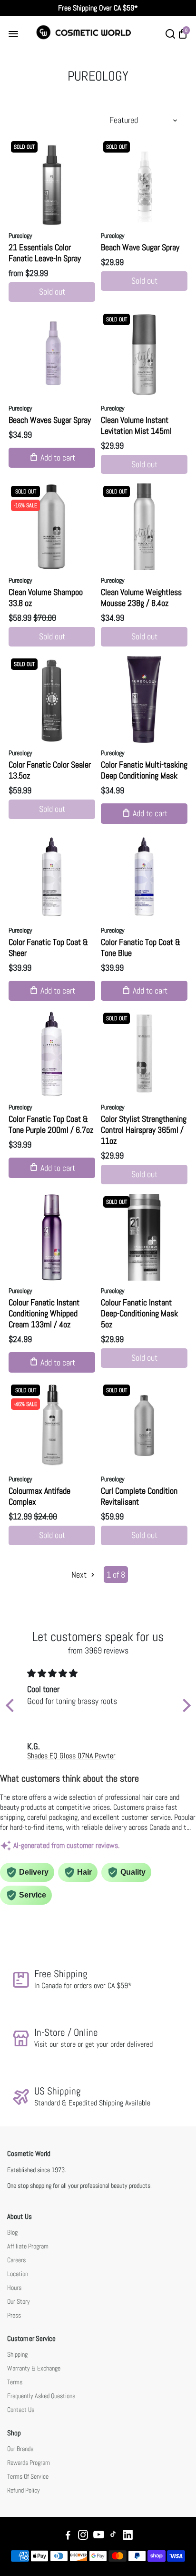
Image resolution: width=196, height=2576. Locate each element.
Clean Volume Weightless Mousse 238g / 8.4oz (141, 597)
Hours (14, 2288)
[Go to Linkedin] (128, 2536)
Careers (16, 2260)
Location (18, 2274)
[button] (12, 1705)
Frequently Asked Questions (41, 2396)
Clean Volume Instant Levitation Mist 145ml (136, 425)
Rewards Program (29, 2463)
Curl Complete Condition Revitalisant (139, 1496)
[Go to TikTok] (113, 2536)
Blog (12, 2232)
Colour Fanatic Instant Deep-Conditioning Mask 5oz (139, 1313)
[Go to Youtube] (99, 2536)
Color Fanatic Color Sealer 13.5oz (50, 770)
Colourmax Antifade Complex (39, 1496)
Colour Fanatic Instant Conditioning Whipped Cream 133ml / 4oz (44, 1313)
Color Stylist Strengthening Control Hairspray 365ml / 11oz (144, 1130)
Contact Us (21, 2410)
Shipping (17, 2355)
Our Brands (20, 2449)
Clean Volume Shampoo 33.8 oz (46, 597)
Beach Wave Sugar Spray (140, 247)
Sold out (52, 292)
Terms (15, 2382)
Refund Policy (24, 2490)
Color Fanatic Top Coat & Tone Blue (141, 947)
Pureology (20, 236)
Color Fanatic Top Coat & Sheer (48, 947)
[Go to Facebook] (68, 2536)
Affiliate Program (28, 2246)
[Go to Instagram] (83, 2536)
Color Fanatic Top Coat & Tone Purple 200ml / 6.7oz (51, 1124)
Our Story (19, 2302)
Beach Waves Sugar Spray (50, 420)
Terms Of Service (28, 2477)
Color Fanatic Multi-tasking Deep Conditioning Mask (144, 770)
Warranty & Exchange (34, 2368)
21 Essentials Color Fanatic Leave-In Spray (45, 253)
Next (80, 1575)
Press (14, 2315)
